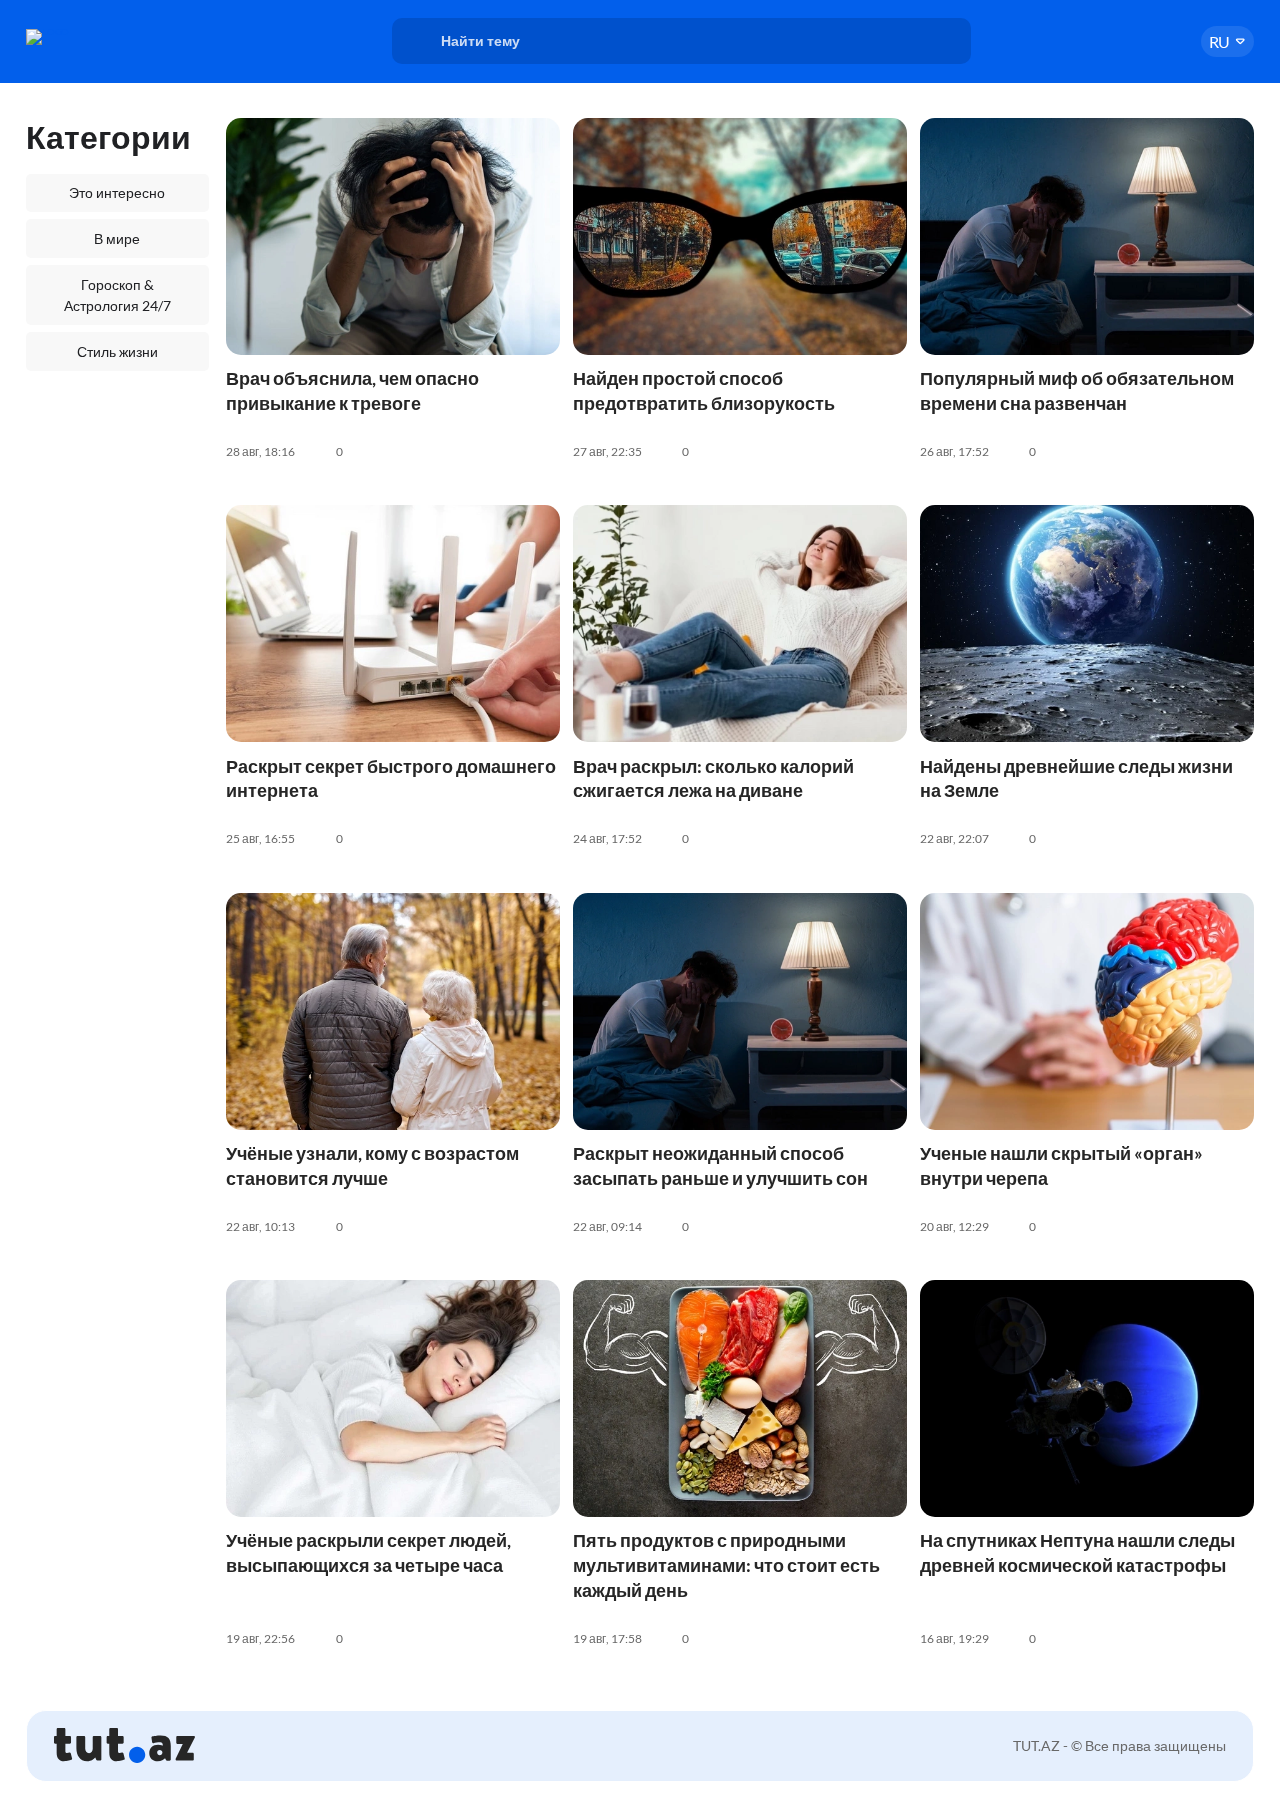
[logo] (94, 37)
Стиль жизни (117, 351)
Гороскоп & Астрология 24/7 (117, 295)
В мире (117, 238)
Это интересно (117, 192)
